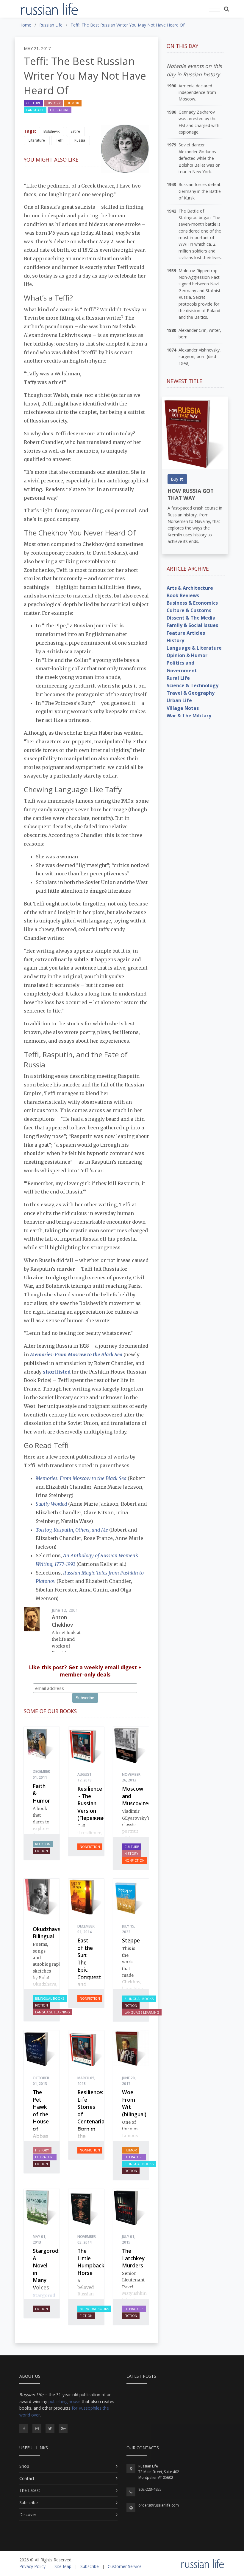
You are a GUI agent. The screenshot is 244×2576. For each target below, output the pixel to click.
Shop (24, 2466)
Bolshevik (51, 131)
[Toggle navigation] (215, 9)
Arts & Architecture (190, 588)
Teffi (60, 140)
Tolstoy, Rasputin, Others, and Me (72, 1530)
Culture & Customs (189, 610)
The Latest (30, 2490)
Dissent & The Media (191, 618)
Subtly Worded (51, 1504)
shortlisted (57, 1372)
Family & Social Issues (192, 625)
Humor (73, 103)
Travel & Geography (191, 693)
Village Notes (183, 708)
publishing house (65, 2401)
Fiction (42, 1851)
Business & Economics (192, 603)
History (54, 103)
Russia (80, 140)
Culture (33, 103)
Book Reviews (183, 595)
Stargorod (44, 2295)
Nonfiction (90, 1847)
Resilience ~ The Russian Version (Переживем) (95, 1803)
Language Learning (53, 2012)
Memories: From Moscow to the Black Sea (76, 1354)
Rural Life (178, 678)
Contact (27, 2478)
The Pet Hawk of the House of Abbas (41, 2114)
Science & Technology (193, 685)
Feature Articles (186, 633)
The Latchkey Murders (133, 2258)
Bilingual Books (50, 1998)
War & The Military (189, 716)
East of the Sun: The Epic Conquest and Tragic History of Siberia (89, 1977)
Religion (43, 1844)
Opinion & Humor (187, 655)
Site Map (63, 2566)
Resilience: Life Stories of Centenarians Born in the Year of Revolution (94, 2125)
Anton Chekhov (62, 1621)
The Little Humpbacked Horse (94, 2262)
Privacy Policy (32, 2566)
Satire (75, 131)
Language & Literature (194, 648)
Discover (28, 2514)
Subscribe (29, 2503)
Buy (175, 479)
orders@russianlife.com (159, 2505)
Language (35, 110)
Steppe (131, 1940)
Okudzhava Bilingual (47, 1933)
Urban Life (179, 700)
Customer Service (125, 2566)
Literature (60, 110)
